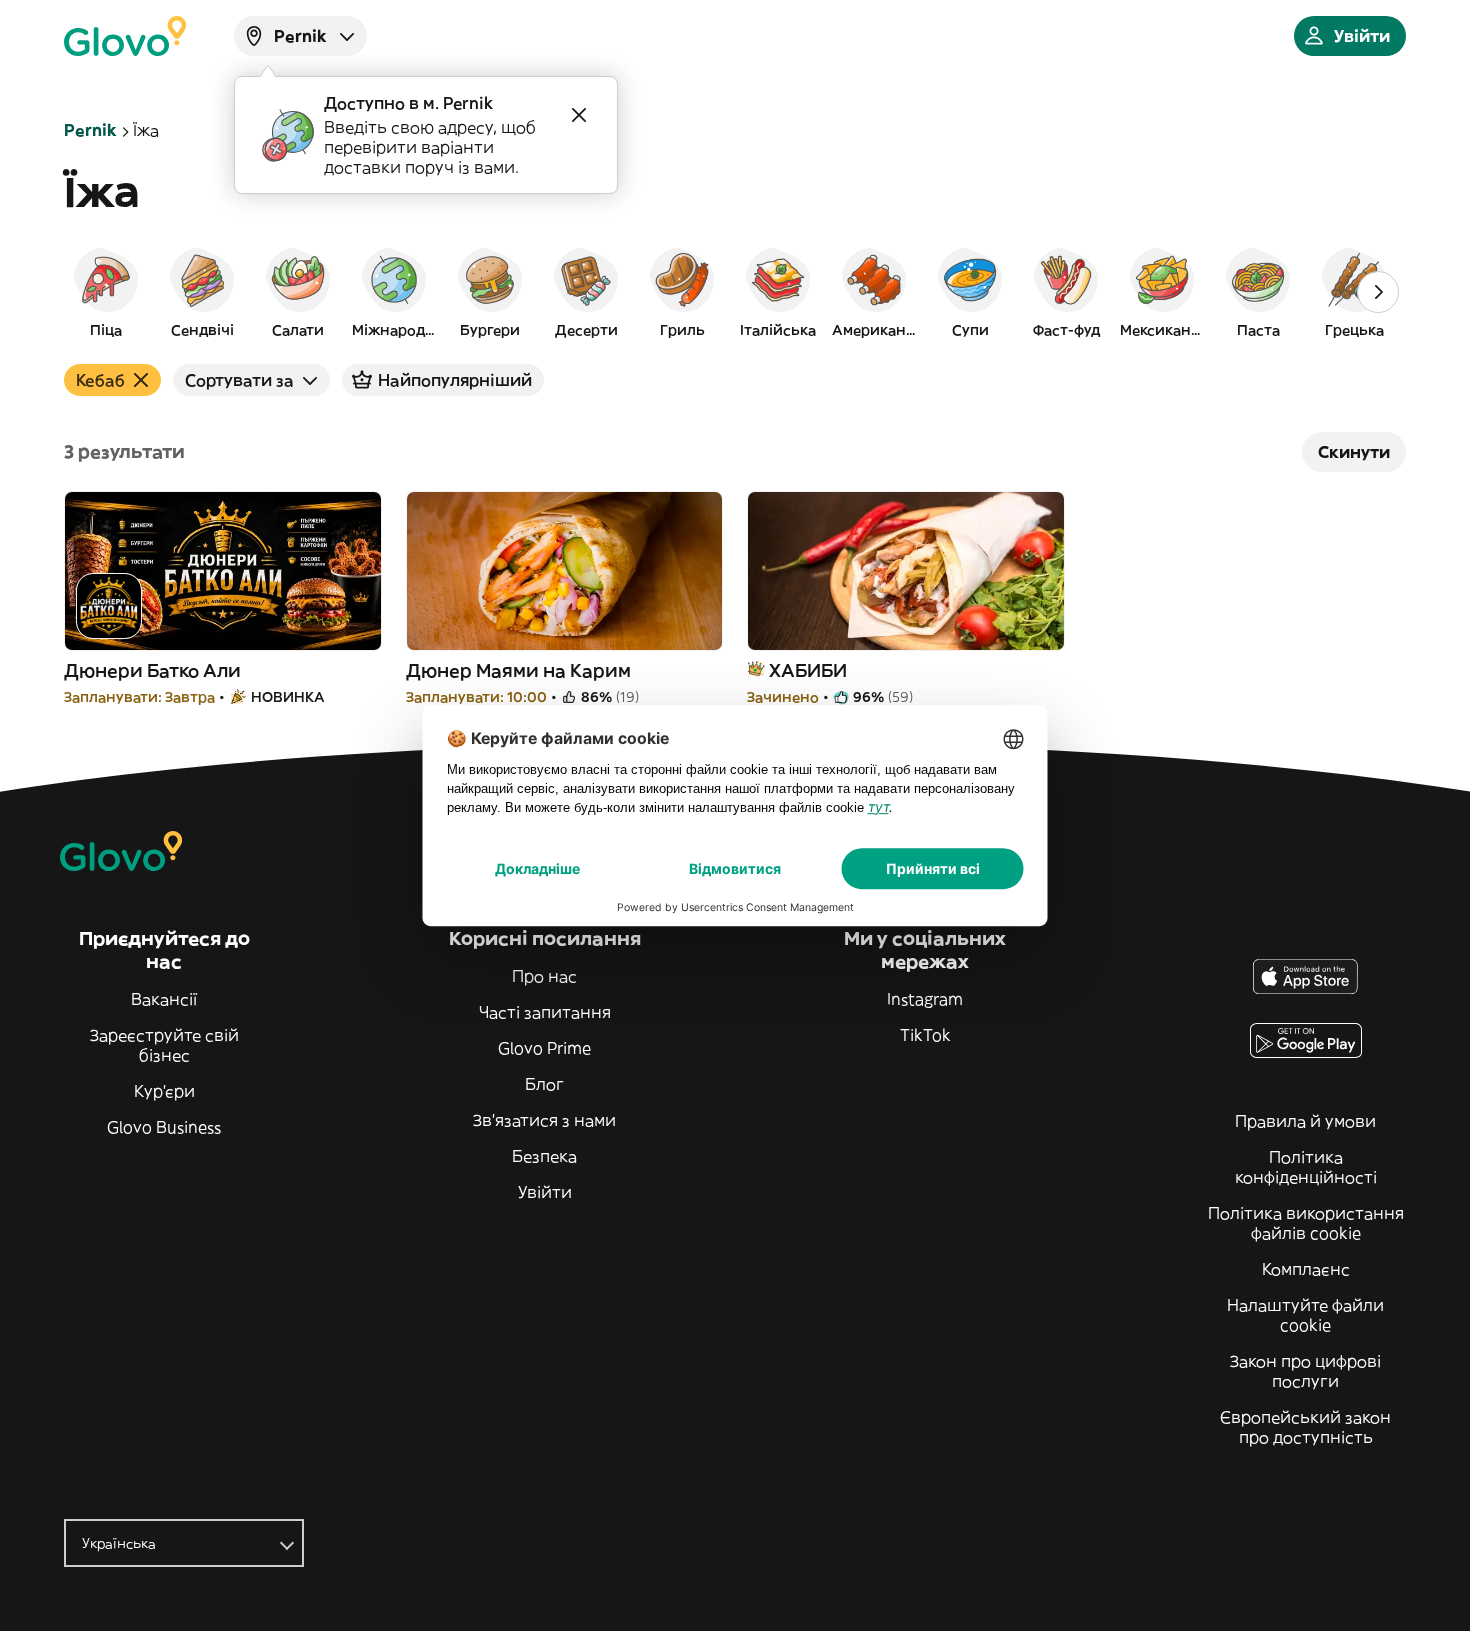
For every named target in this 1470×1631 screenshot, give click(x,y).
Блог (544, 1084)
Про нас (544, 976)
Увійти (545, 1192)
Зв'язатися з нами (544, 1120)
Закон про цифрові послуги (1305, 1371)
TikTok (925, 1035)
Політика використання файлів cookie (1306, 1223)
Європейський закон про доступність (1305, 1427)
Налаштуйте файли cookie (1305, 1315)
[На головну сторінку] (125, 36)
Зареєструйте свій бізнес (164, 1045)
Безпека (544, 1156)
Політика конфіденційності (1306, 1167)
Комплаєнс (1306, 1269)
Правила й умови (1305, 1121)
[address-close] (579, 115)
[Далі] (1378, 292)
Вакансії (164, 999)
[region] (735, 292)
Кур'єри (164, 1091)
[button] (106, 292)
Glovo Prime (544, 1048)
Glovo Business (164, 1127)
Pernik (90, 130)
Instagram (925, 999)
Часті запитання (545, 1012)
